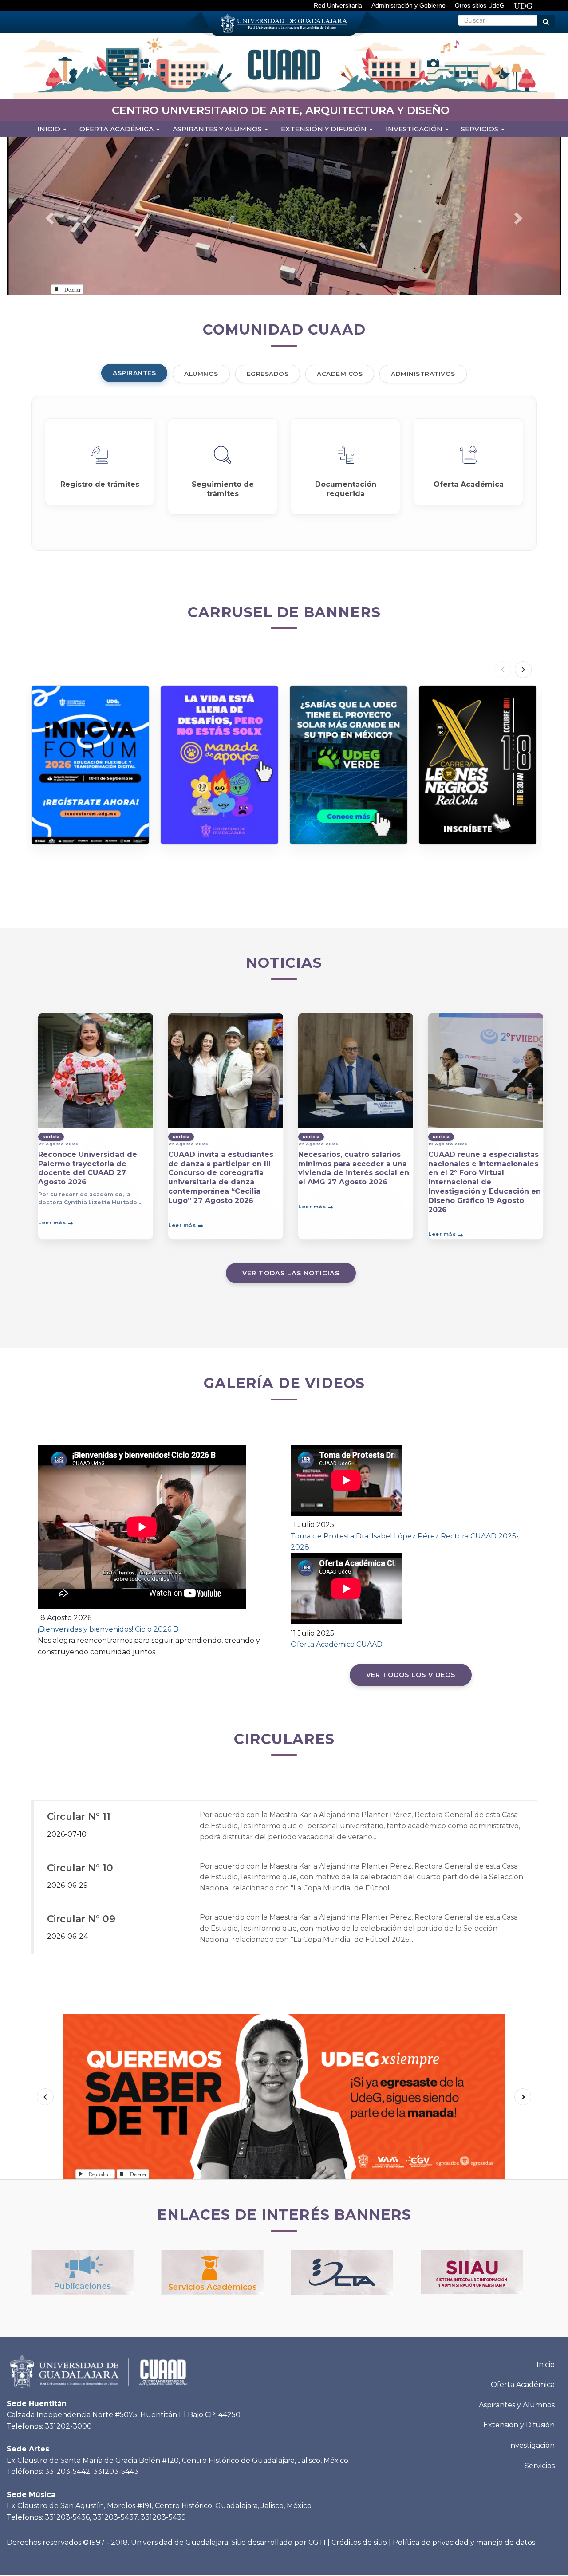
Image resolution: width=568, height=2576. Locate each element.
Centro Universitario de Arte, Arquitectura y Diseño (281, 110)
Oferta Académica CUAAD (337, 1644)
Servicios (481, 129)
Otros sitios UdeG (480, 5)
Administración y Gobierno (408, 5)
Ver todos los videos (411, 1675)
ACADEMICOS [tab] (340, 374)
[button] (48, 216)
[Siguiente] (523, 670)
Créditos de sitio (359, 2542)
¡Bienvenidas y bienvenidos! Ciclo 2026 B (108, 1629)
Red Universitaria (338, 5)
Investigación (415, 129)
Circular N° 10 (80, 1868)
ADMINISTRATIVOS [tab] (423, 374)
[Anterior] (503, 670)
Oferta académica (117, 129)
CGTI (317, 2542)
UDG (523, 6)
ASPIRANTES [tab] (134, 373)
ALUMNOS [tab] (201, 374)
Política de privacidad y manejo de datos (464, 2542)
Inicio (50, 129)
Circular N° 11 (79, 1816)
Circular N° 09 (81, 1919)
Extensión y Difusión (325, 129)
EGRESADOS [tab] (268, 374)
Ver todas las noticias (291, 1273)
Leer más (52, 1223)
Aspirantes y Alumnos (218, 129)
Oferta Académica (523, 2385)
